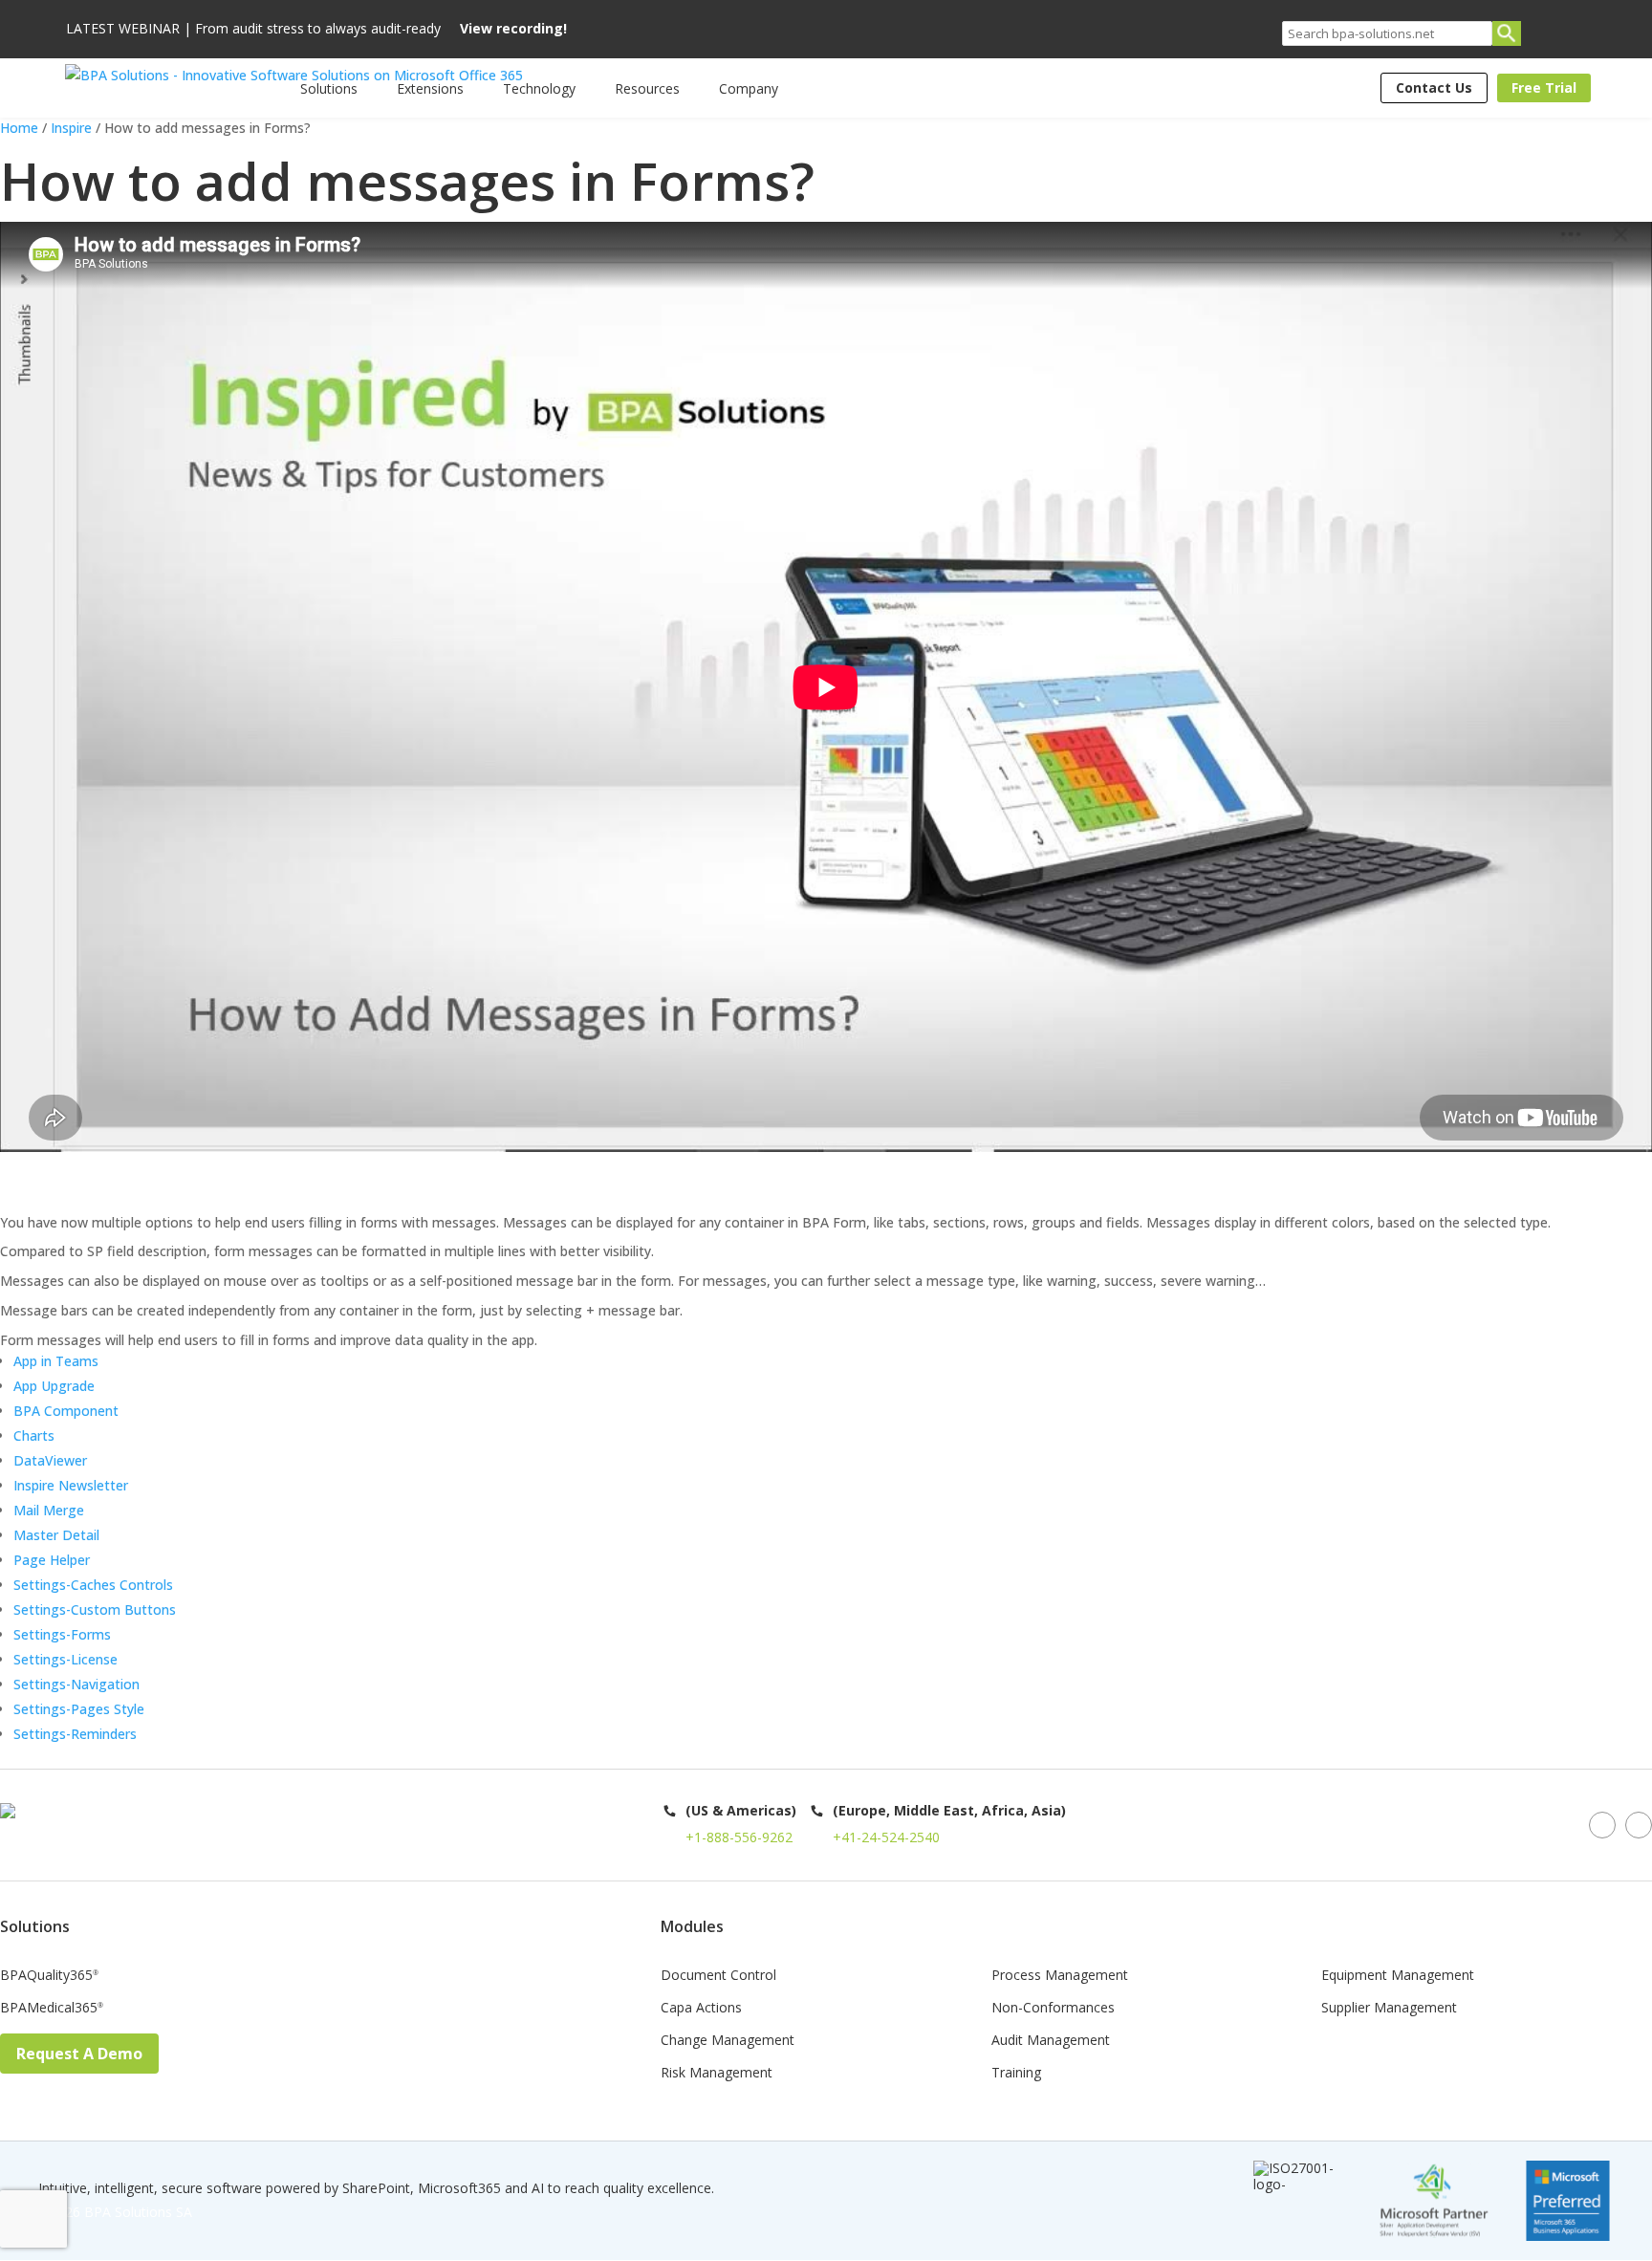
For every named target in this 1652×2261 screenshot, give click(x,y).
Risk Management (717, 2074)
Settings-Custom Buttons (95, 1609)
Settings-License (65, 1659)
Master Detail (56, 1535)
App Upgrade (54, 1386)
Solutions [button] (329, 88)
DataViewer (50, 1460)
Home (19, 128)
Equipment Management (1398, 1976)
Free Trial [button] (1544, 87)
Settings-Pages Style (79, 1709)
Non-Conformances (1053, 2009)
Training (1016, 2074)
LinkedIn (1602, 1825)
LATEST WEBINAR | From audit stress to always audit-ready (316, 29)
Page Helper (52, 1560)
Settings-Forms (62, 1634)
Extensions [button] (430, 88)
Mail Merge (49, 1510)
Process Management (1060, 1976)
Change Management (728, 2041)
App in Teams (56, 1361)
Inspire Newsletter (71, 1485)
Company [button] (749, 88)
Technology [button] (539, 88)
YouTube (1639, 1825)
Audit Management (1051, 2041)
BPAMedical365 (52, 2009)
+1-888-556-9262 (739, 1837)
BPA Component (66, 1411)
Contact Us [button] (1434, 87)
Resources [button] (647, 88)
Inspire (71, 128)
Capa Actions (701, 2009)
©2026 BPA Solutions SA (115, 2212)
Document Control (718, 1976)
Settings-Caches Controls (93, 1585)
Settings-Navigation (76, 1684)
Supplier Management (1389, 2009)
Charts (34, 1435)
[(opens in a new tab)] (4, 1184)
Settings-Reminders (75, 1734)
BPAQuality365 (49, 1976)
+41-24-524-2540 (886, 1837)
